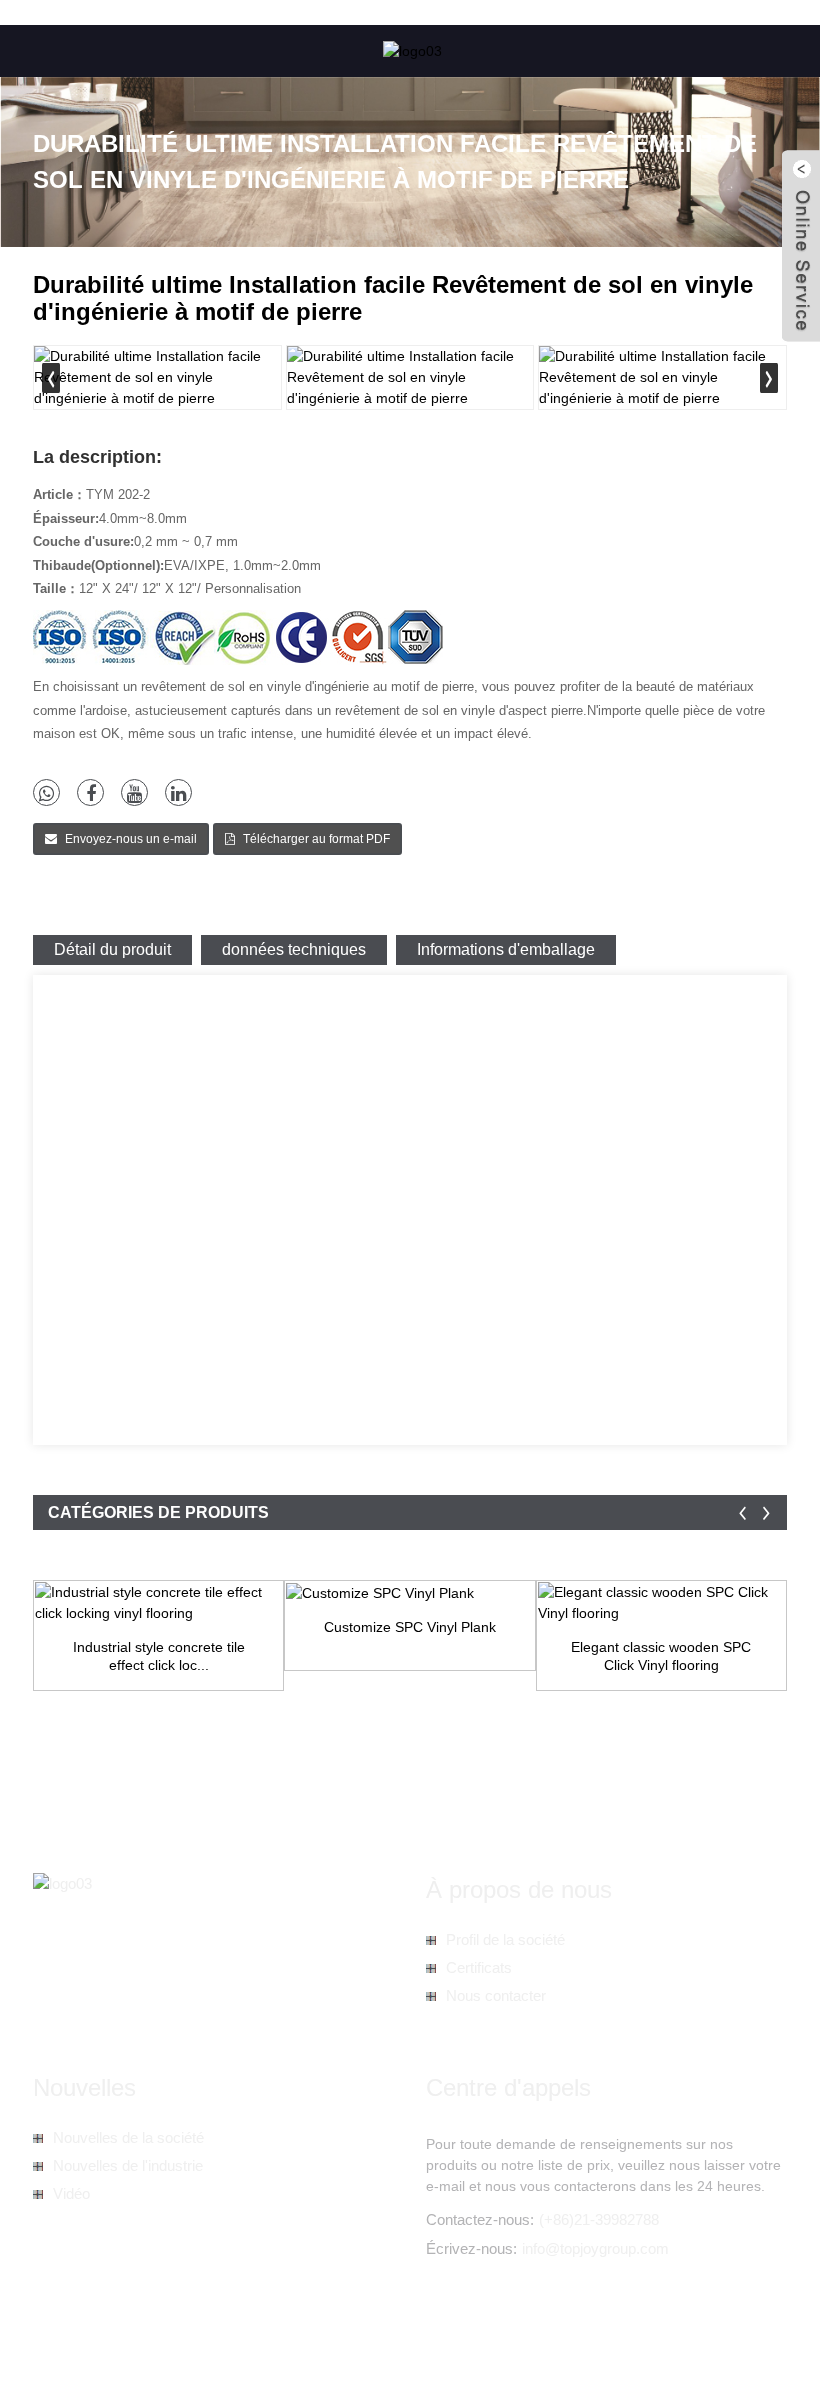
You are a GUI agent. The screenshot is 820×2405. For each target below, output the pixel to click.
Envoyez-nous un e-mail (131, 839)
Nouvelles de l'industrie (128, 2165)
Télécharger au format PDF (316, 839)
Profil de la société (505, 1939)
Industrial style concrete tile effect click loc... (159, 1656)
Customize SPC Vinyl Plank (410, 1627)
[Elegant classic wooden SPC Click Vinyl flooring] (661, 1603)
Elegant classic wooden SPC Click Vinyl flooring (661, 1656)
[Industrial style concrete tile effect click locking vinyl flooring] (158, 1603)
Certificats (479, 1967)
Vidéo (71, 2193)
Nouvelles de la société (128, 2137)
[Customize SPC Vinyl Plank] (409, 1593)
